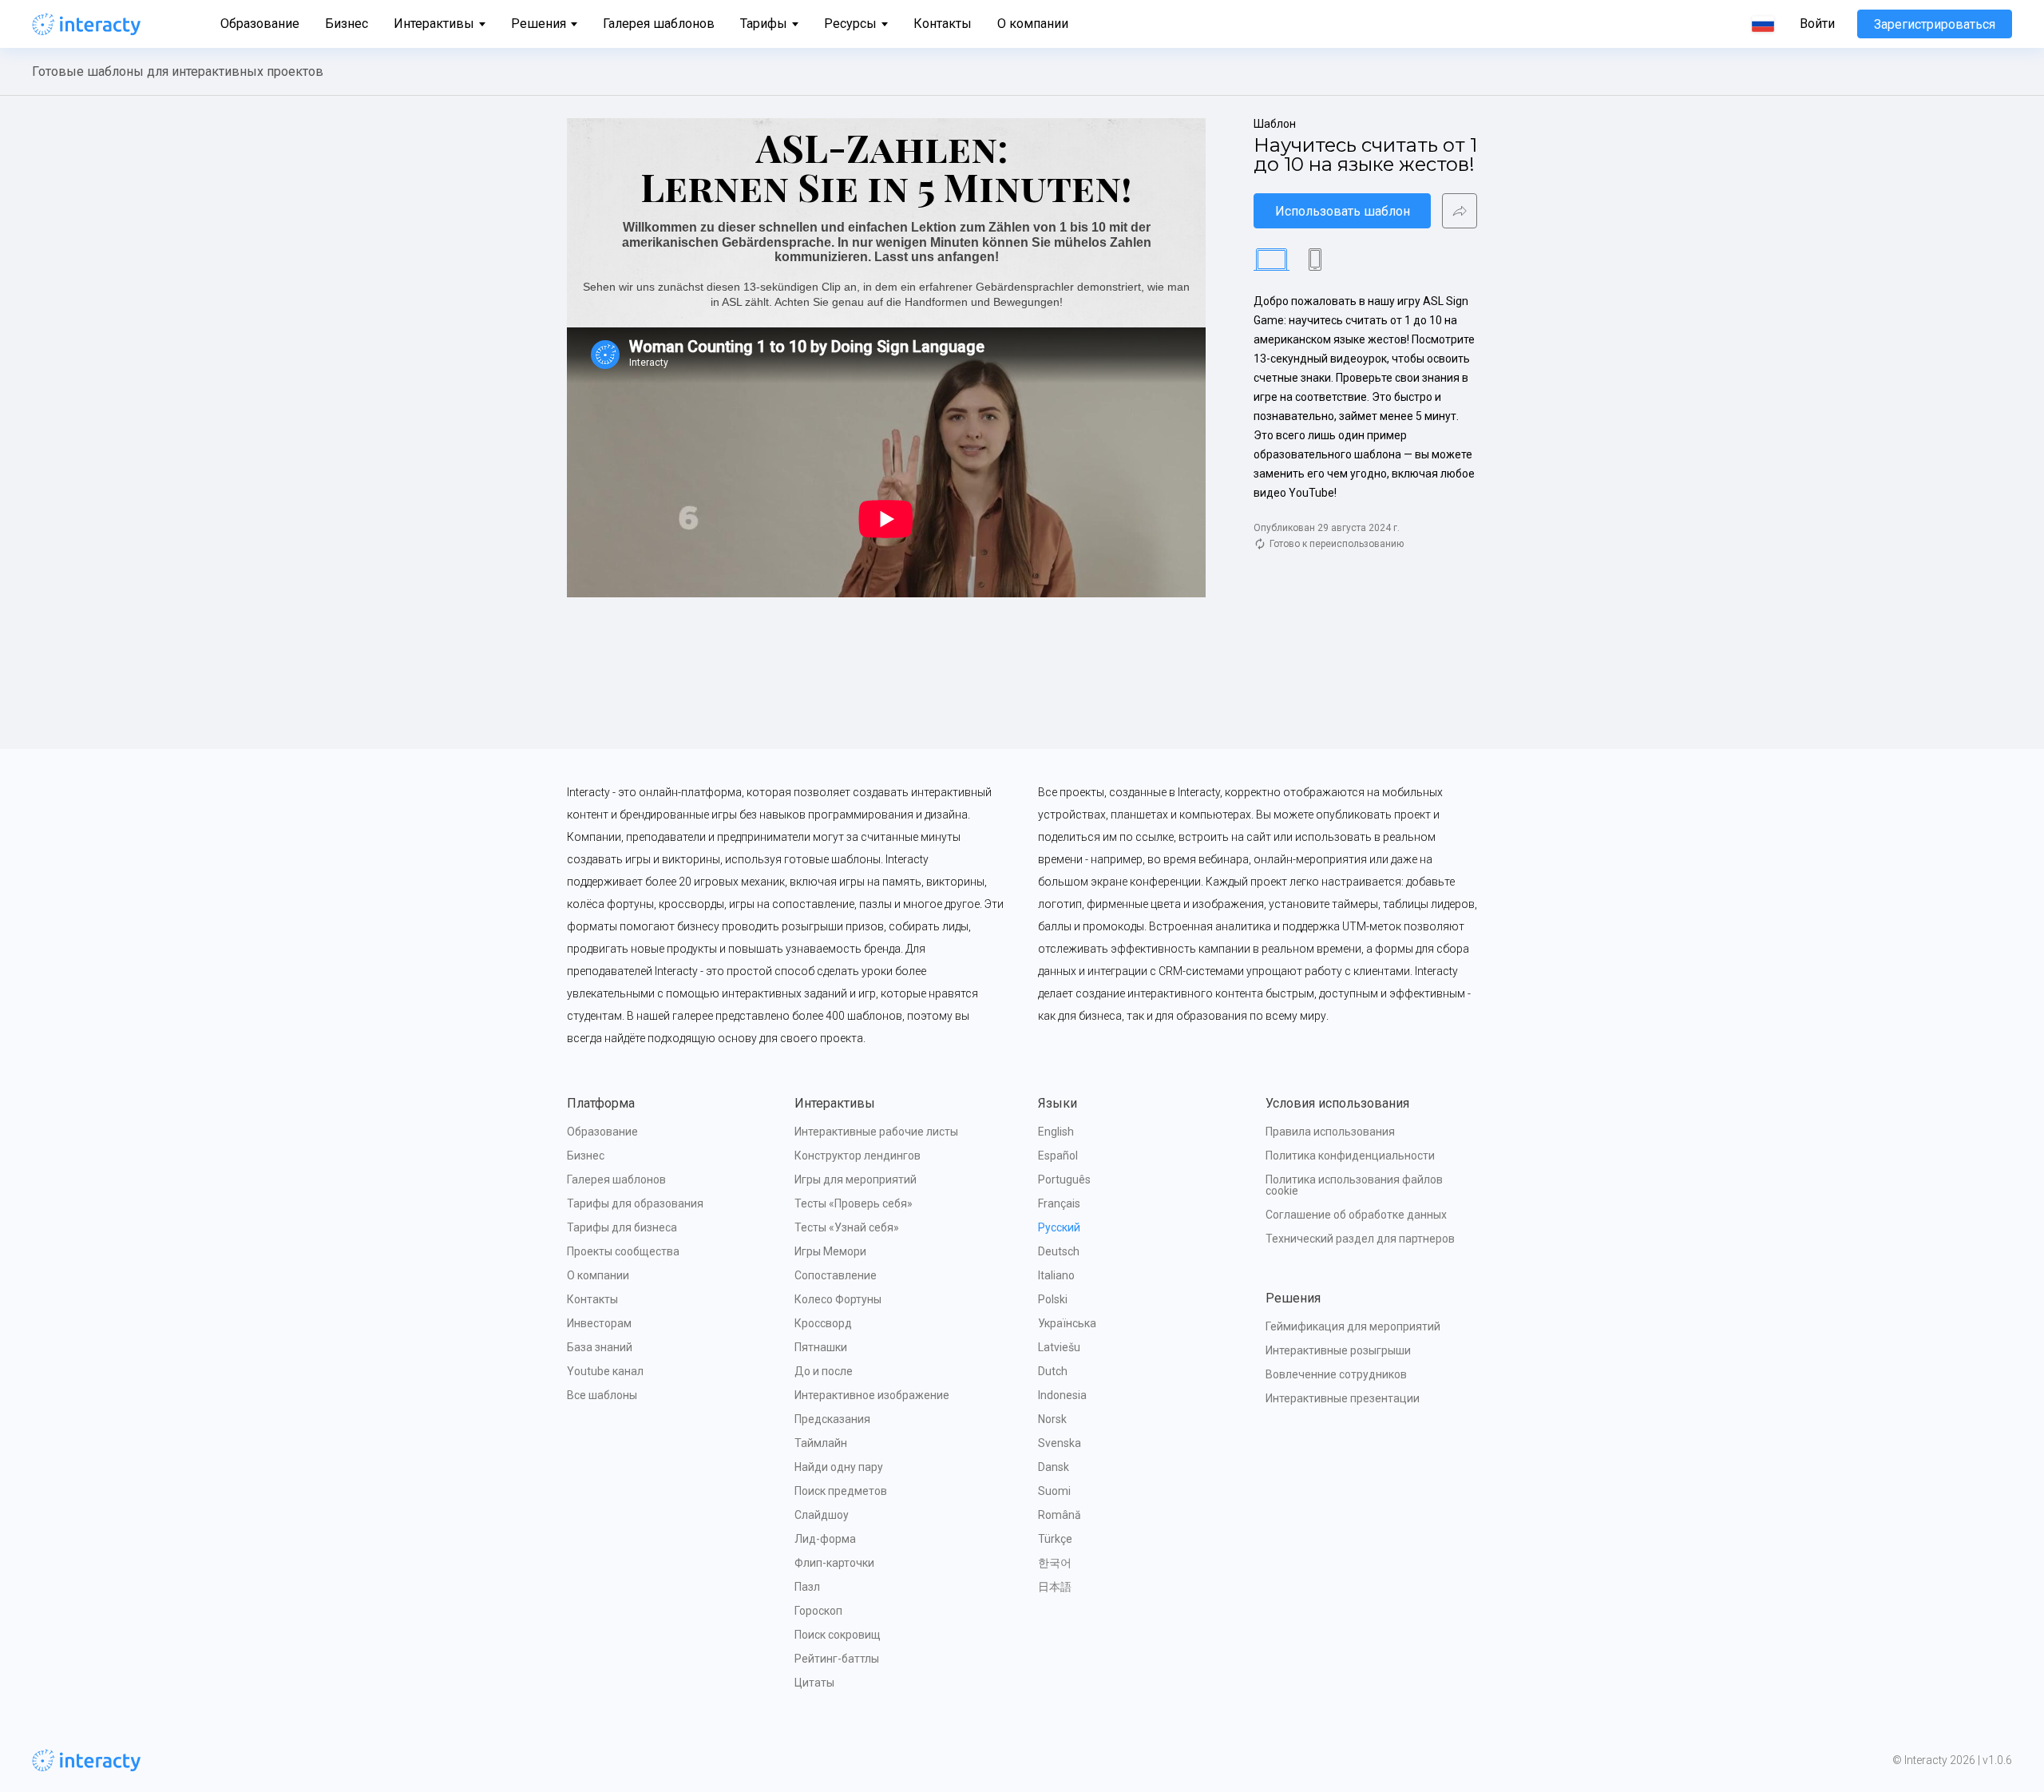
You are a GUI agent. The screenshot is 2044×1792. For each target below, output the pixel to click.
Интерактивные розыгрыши (1338, 1350)
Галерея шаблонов (659, 24)
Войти (1817, 24)
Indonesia (1062, 1395)
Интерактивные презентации (1343, 1398)
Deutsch (1059, 1251)
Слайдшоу (822, 1515)
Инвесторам (599, 1323)
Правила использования (1330, 1132)
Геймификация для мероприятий (1353, 1326)
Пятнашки (821, 1347)
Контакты (943, 24)
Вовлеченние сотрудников (1336, 1374)
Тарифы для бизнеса (622, 1227)
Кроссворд (823, 1323)
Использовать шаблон (1343, 211)
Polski (1053, 1299)
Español (1058, 1156)
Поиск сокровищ (838, 1635)
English (1056, 1132)
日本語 (1055, 1587)
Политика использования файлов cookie (1355, 1185)
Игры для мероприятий (856, 1179)
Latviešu (1059, 1347)
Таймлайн (821, 1443)
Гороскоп (818, 1611)
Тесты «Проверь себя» (854, 1203)
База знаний (600, 1347)
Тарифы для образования (635, 1203)
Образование (260, 24)
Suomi (1054, 1491)
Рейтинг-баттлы (837, 1659)
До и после (824, 1371)
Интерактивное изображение (872, 1395)
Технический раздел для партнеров (1360, 1239)
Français (1059, 1203)
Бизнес (347, 24)
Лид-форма (825, 1539)
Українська (1067, 1323)
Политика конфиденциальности (1350, 1156)
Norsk (1052, 1419)
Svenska (1060, 1443)
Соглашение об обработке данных (1356, 1215)
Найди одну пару (839, 1467)
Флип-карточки (834, 1563)
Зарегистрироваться (1935, 24)
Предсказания (832, 1419)
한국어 (1055, 1563)
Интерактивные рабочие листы (876, 1132)
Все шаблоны (602, 1395)
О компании (1033, 24)
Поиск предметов (841, 1491)
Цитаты (814, 1683)
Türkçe (1055, 1539)
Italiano (1056, 1275)
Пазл (807, 1587)
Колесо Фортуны (838, 1299)
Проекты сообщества (623, 1251)
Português (1064, 1179)
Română (1060, 1515)
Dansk (1054, 1467)
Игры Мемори (830, 1251)
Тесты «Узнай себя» (847, 1227)
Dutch (1053, 1371)
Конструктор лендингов (858, 1156)
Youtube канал (605, 1371)
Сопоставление (836, 1275)
